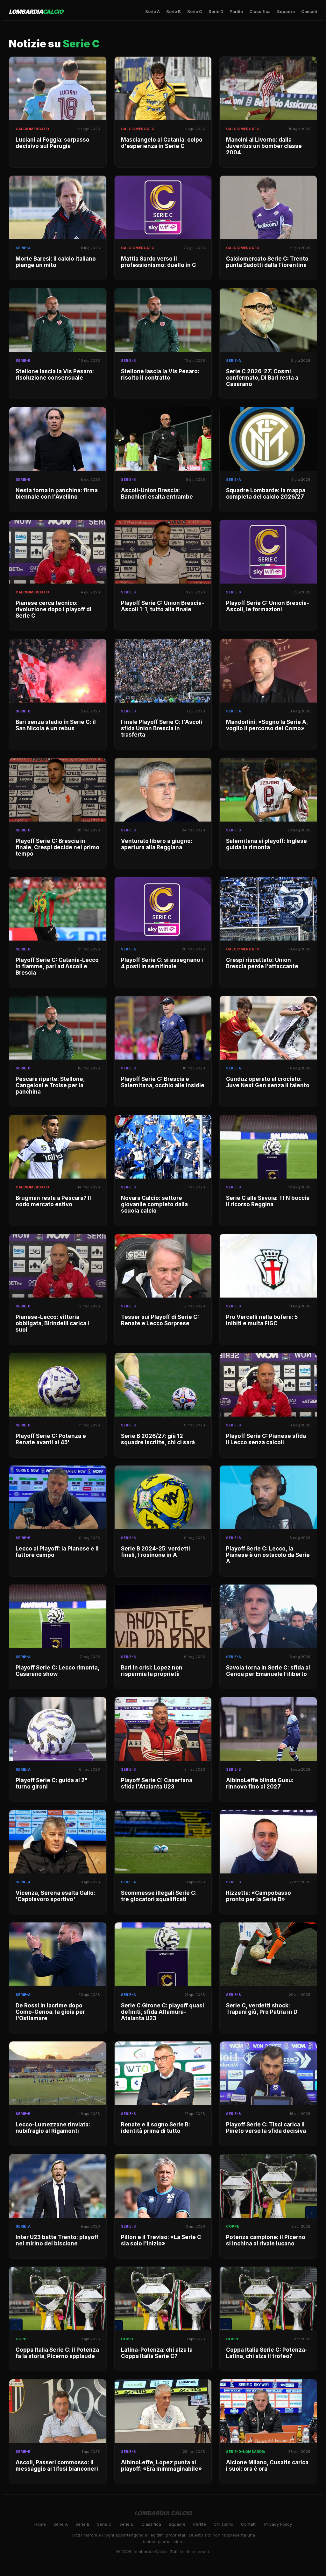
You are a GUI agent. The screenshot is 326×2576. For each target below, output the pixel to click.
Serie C (195, 11)
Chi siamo (223, 2524)
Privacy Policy (278, 2524)
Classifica (260, 11)
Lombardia (36, 12)
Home (40, 2524)
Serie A (152, 11)
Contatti (309, 11)
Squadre (286, 11)
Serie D (216, 11)
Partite (236, 11)
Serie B (174, 11)
